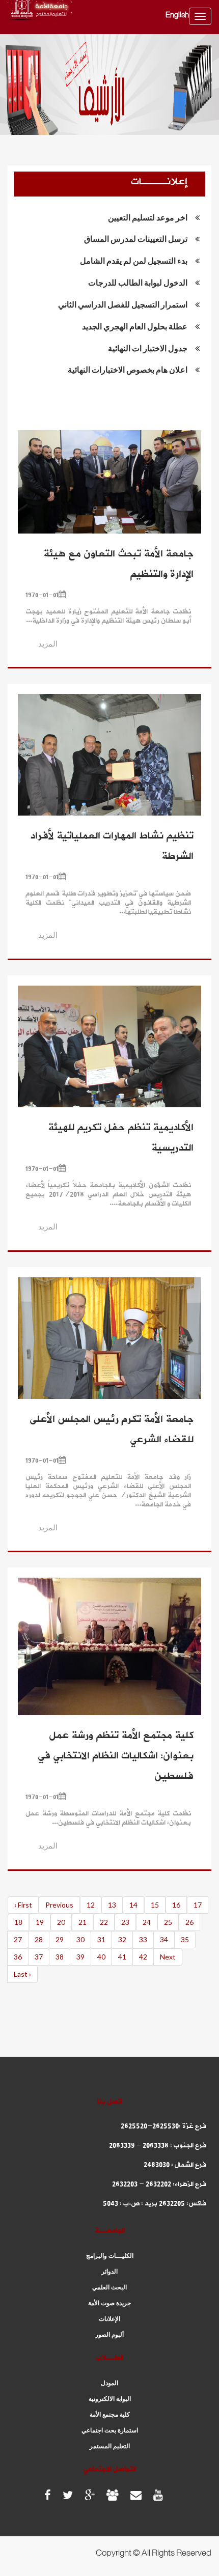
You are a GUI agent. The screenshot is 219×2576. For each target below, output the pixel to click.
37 (39, 1957)
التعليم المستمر (110, 2446)
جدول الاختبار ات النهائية (148, 348)
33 (143, 1939)
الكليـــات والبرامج (110, 2256)
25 (168, 1922)
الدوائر (109, 2272)
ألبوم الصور (109, 2335)
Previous (59, 1905)
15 (155, 1905)
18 (18, 1922)
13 (112, 1905)
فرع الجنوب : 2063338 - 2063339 (158, 2146)
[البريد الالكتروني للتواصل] (136, 2495)
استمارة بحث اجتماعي (110, 2430)
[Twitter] (68, 2495)
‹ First (23, 1905)
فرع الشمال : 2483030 (175, 2165)
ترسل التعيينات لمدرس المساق (136, 239)
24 (147, 1922)
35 (185, 1939)
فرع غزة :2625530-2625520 (163, 2126)
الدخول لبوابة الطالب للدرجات (138, 282)
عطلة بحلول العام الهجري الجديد (135, 326)
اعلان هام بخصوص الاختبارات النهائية (128, 369)
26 (189, 1922)
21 (83, 1922)
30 (80, 1939)
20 (61, 1922)
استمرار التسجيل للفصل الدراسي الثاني (123, 304)
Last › (22, 1974)
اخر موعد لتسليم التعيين (148, 217)
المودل (109, 2383)
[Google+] (90, 2495)
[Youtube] (158, 2495)
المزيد (48, 643)
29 (60, 1939)
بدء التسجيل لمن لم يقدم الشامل (134, 260)
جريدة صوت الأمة (109, 2303)
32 (122, 1939)
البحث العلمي (109, 2287)
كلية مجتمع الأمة (110, 2415)
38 (60, 1957)
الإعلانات (109, 2319)
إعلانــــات (159, 182)
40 (101, 1957)
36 (18, 1957)
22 (104, 1922)
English (177, 16)
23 (125, 1922)
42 (143, 1957)
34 (164, 1939)
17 (198, 1905)
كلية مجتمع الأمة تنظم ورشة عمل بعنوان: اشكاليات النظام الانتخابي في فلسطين (116, 1756)
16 (176, 1905)
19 (40, 1922)
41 (122, 1957)
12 (91, 1905)
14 (133, 1905)
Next (168, 1957)
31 (101, 1939)
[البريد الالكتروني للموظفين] (113, 2495)
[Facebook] (48, 2495)
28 (39, 1939)
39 (80, 1957)
